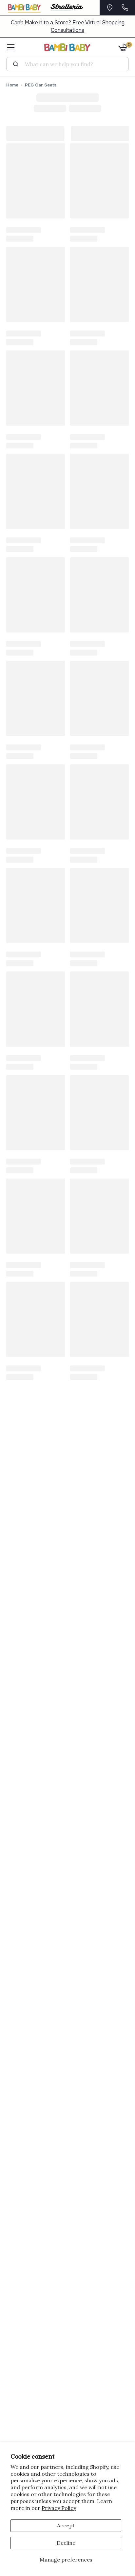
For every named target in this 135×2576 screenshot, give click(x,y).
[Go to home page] (67, 47)
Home (12, 85)
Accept (66, 2525)
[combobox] (70, 64)
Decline (66, 2543)
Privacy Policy (59, 2508)
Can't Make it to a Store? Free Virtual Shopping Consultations (68, 26)
